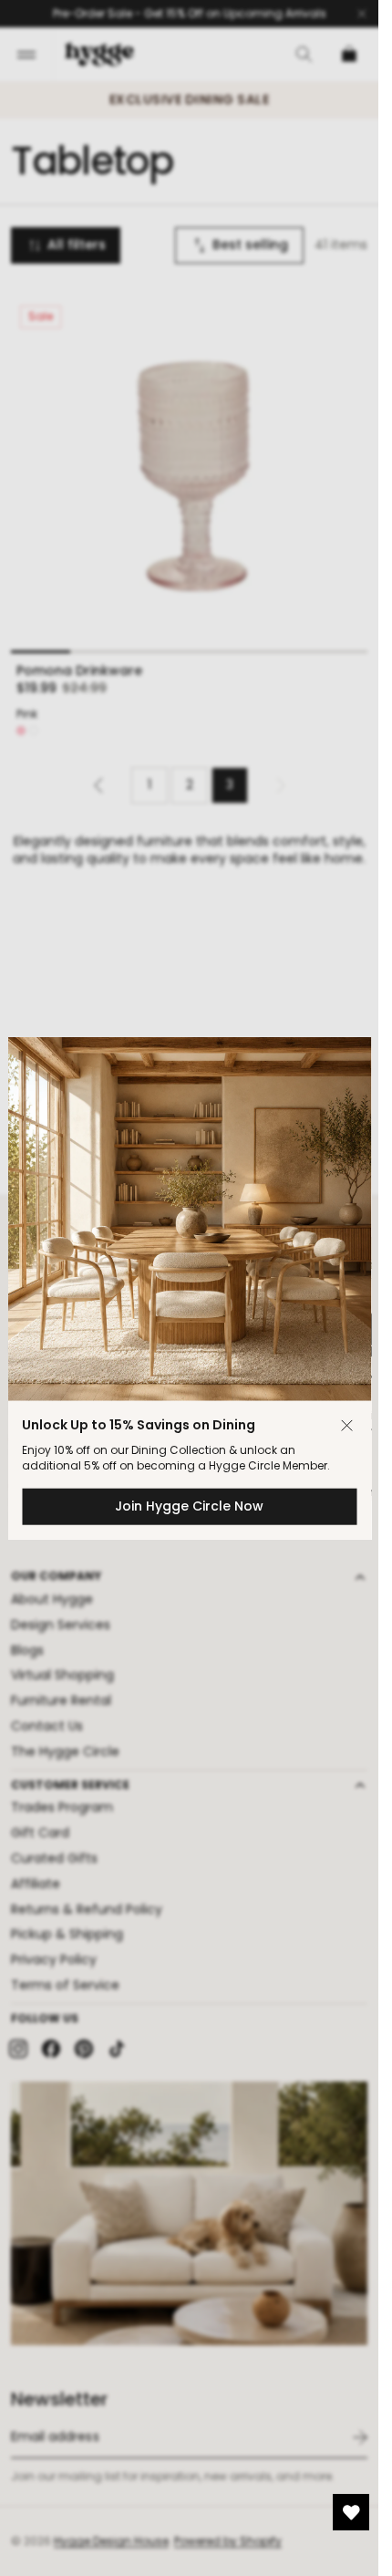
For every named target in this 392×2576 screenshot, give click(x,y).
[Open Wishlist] (351, 2512)
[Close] (346, 1426)
